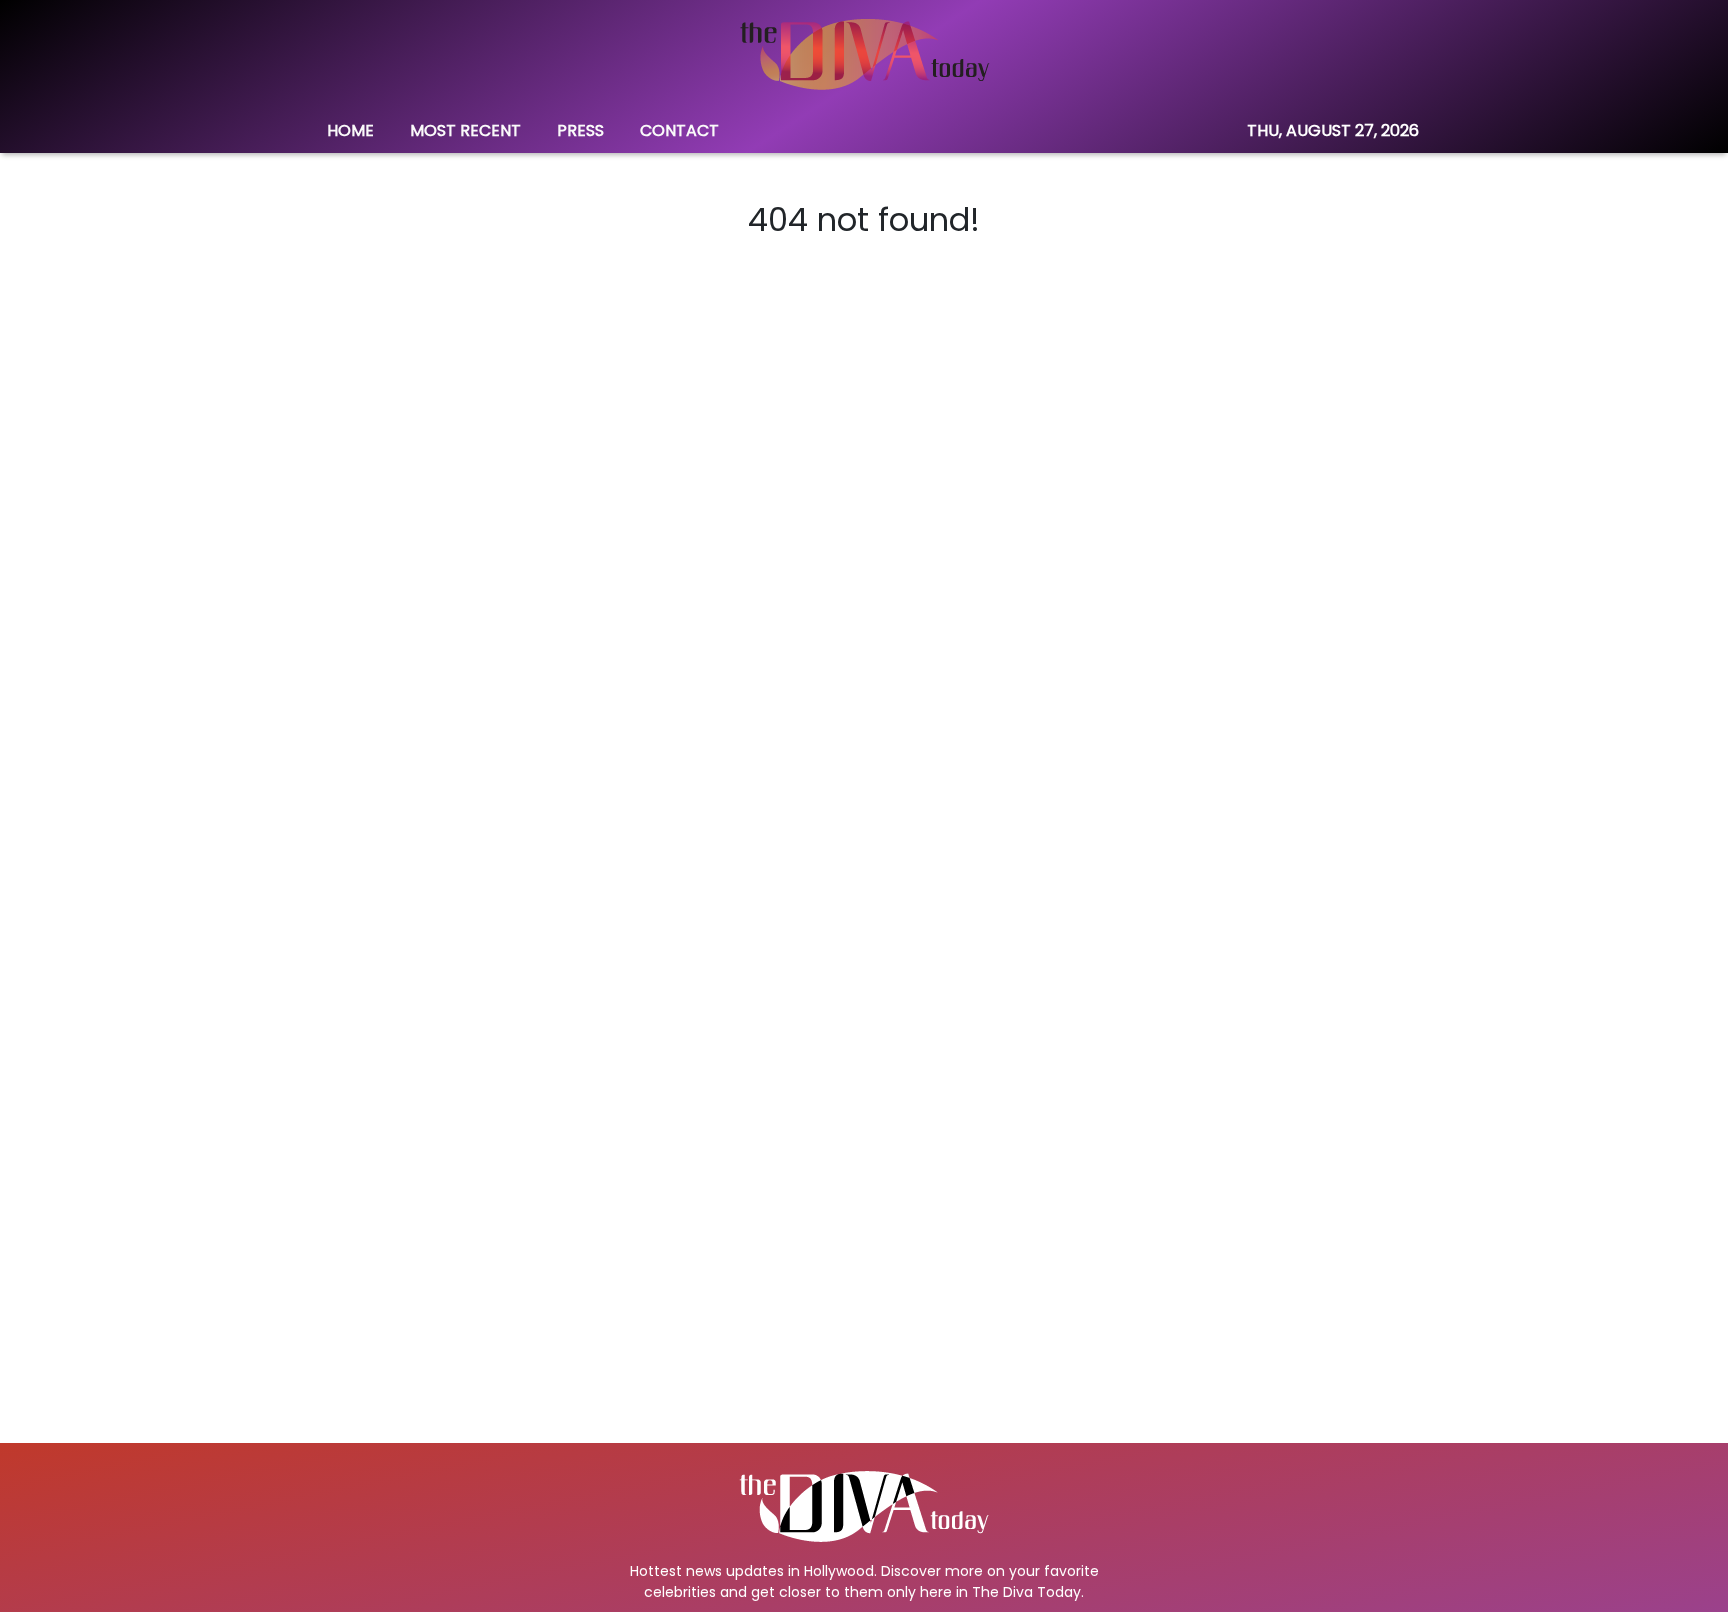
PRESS (580, 130)
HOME (350, 130)
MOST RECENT (465, 130)
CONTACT (679, 130)
